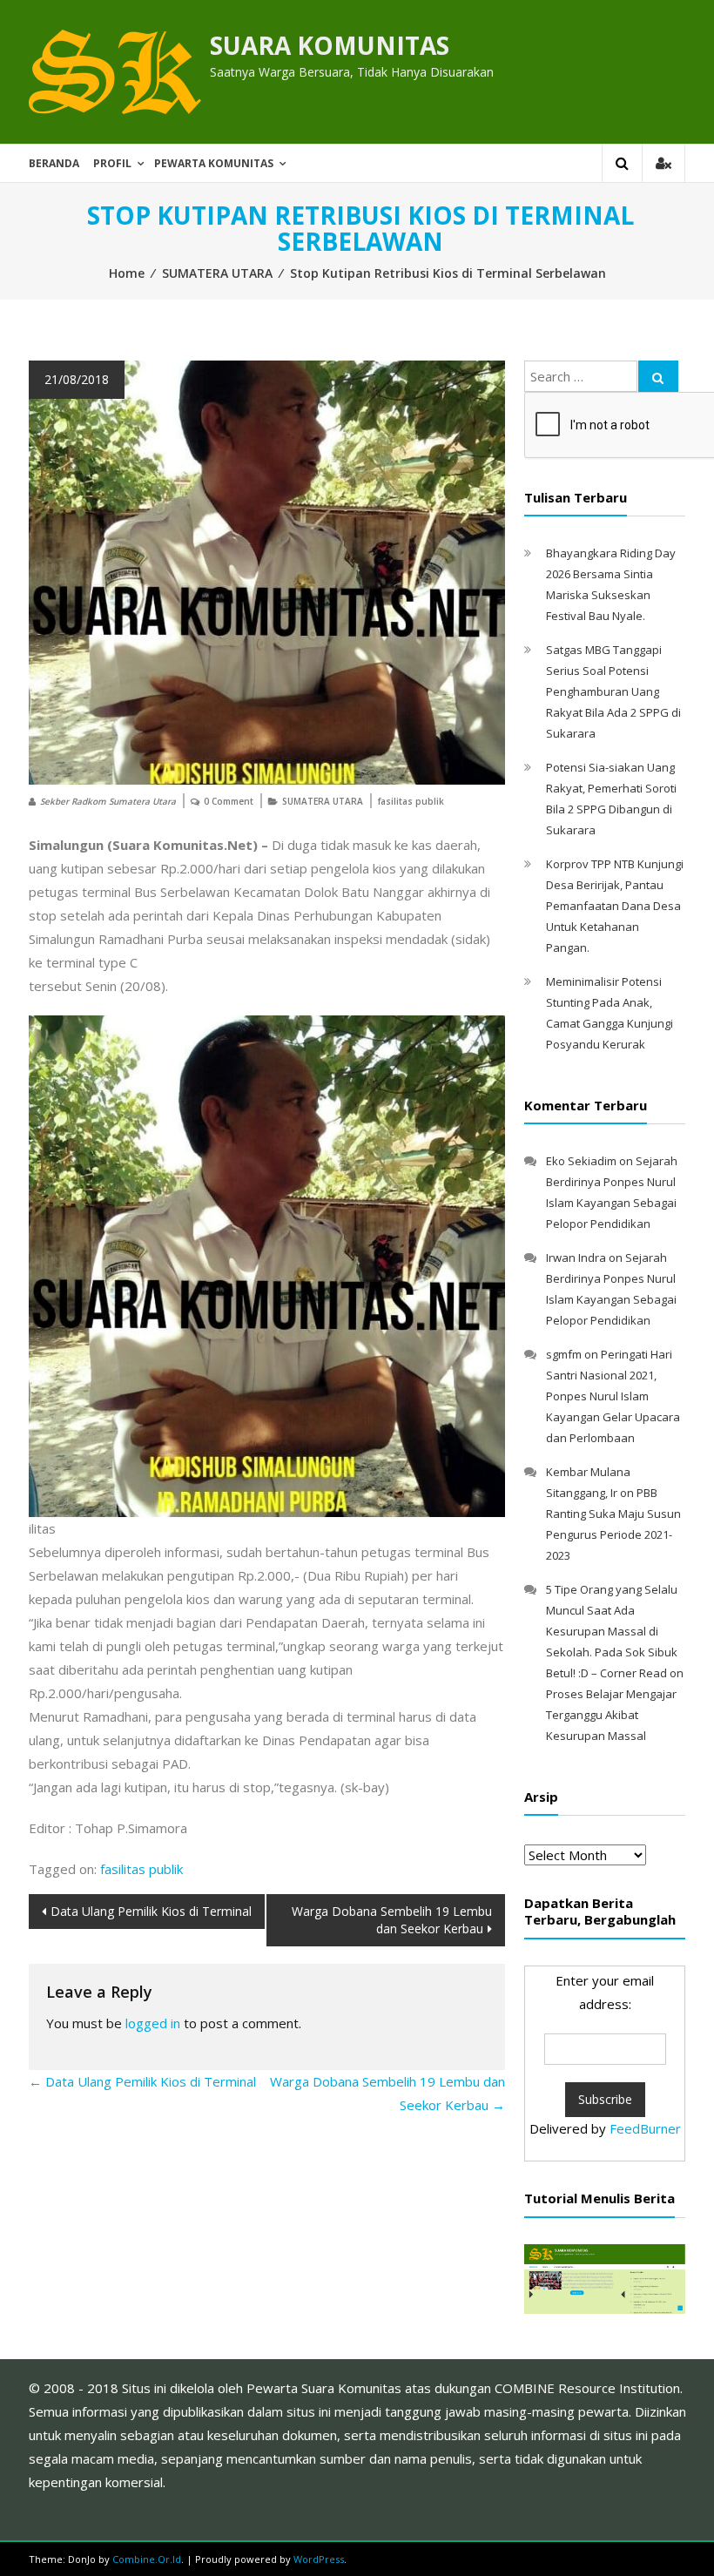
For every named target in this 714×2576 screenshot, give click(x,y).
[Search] (658, 376)
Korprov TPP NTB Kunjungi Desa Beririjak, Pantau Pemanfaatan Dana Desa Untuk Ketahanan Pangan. (615, 906)
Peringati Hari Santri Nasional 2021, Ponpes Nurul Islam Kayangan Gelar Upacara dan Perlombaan (613, 1396)
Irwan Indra (576, 1258)
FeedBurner (645, 2128)
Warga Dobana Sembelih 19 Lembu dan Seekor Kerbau (392, 1920)
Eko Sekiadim (581, 1161)
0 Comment (229, 801)
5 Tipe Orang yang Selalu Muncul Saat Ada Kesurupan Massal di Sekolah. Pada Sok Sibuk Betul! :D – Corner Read (612, 1631)
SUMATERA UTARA (217, 273)
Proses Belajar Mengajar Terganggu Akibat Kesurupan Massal (611, 1715)
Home (127, 273)
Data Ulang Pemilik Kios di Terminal (151, 1911)
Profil (112, 163)
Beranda (54, 163)
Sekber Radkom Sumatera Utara (108, 801)
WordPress (319, 2559)
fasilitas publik (411, 801)
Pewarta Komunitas (214, 163)
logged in (153, 2023)
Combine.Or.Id (147, 2559)
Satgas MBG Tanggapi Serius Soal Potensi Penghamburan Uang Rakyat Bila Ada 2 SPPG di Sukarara (613, 691)
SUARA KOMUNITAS (330, 45)
